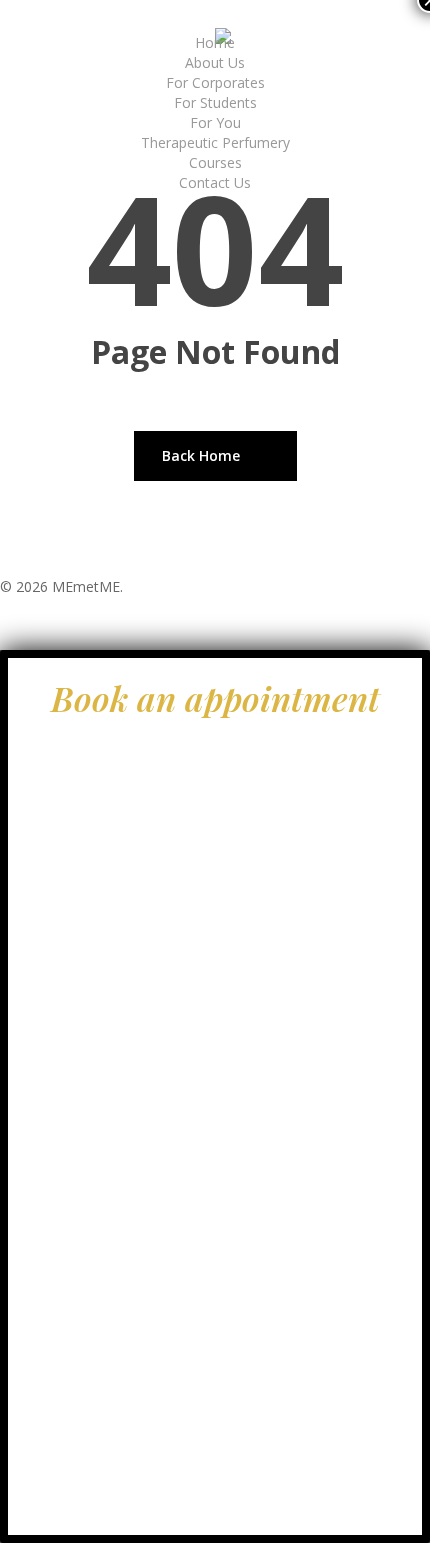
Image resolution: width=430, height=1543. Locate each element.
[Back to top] (215, 637)
